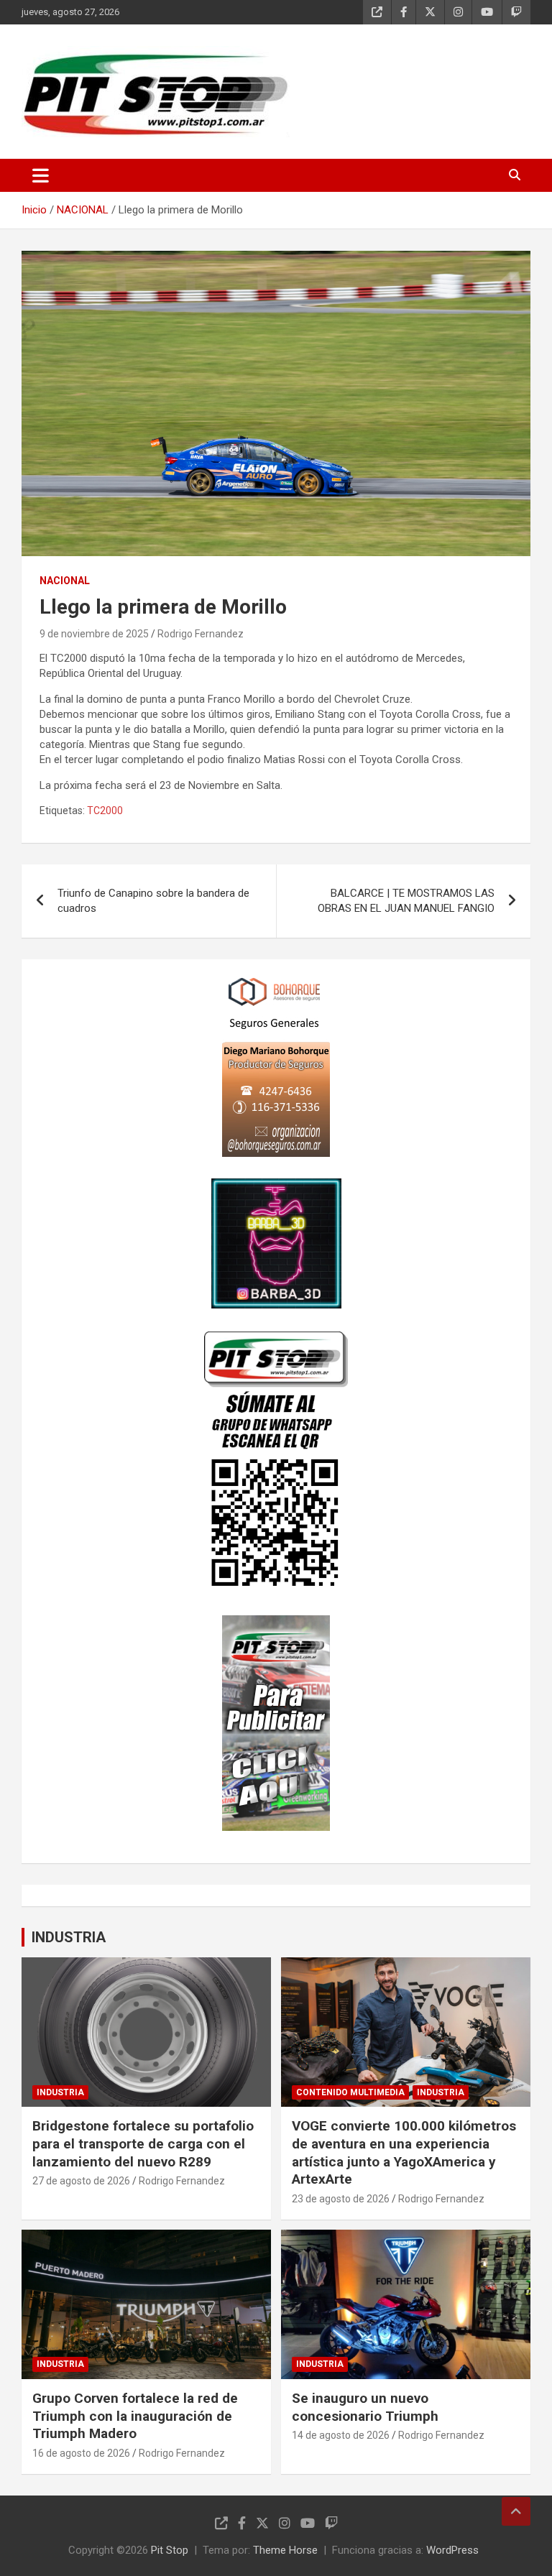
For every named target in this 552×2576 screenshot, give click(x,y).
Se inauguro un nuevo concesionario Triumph (365, 2407)
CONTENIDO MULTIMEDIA (350, 2092)
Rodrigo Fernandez (201, 634)
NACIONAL (65, 581)
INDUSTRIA (69, 1937)
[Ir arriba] (516, 2511)
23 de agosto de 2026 (341, 2199)
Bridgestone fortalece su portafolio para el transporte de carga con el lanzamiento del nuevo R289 (143, 2143)
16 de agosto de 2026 (81, 2453)
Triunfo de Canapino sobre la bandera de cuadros (153, 901)
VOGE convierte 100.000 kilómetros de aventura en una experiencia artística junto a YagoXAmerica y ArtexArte (404, 2152)
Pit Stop (170, 2550)
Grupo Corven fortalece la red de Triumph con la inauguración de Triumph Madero (135, 2416)
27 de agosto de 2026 (81, 2181)
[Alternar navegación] (41, 175)
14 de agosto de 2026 (341, 2435)
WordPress (452, 2550)
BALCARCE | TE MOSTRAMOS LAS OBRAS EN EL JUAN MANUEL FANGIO (406, 901)
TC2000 (105, 811)
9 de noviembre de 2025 (94, 634)
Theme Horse (285, 2550)
